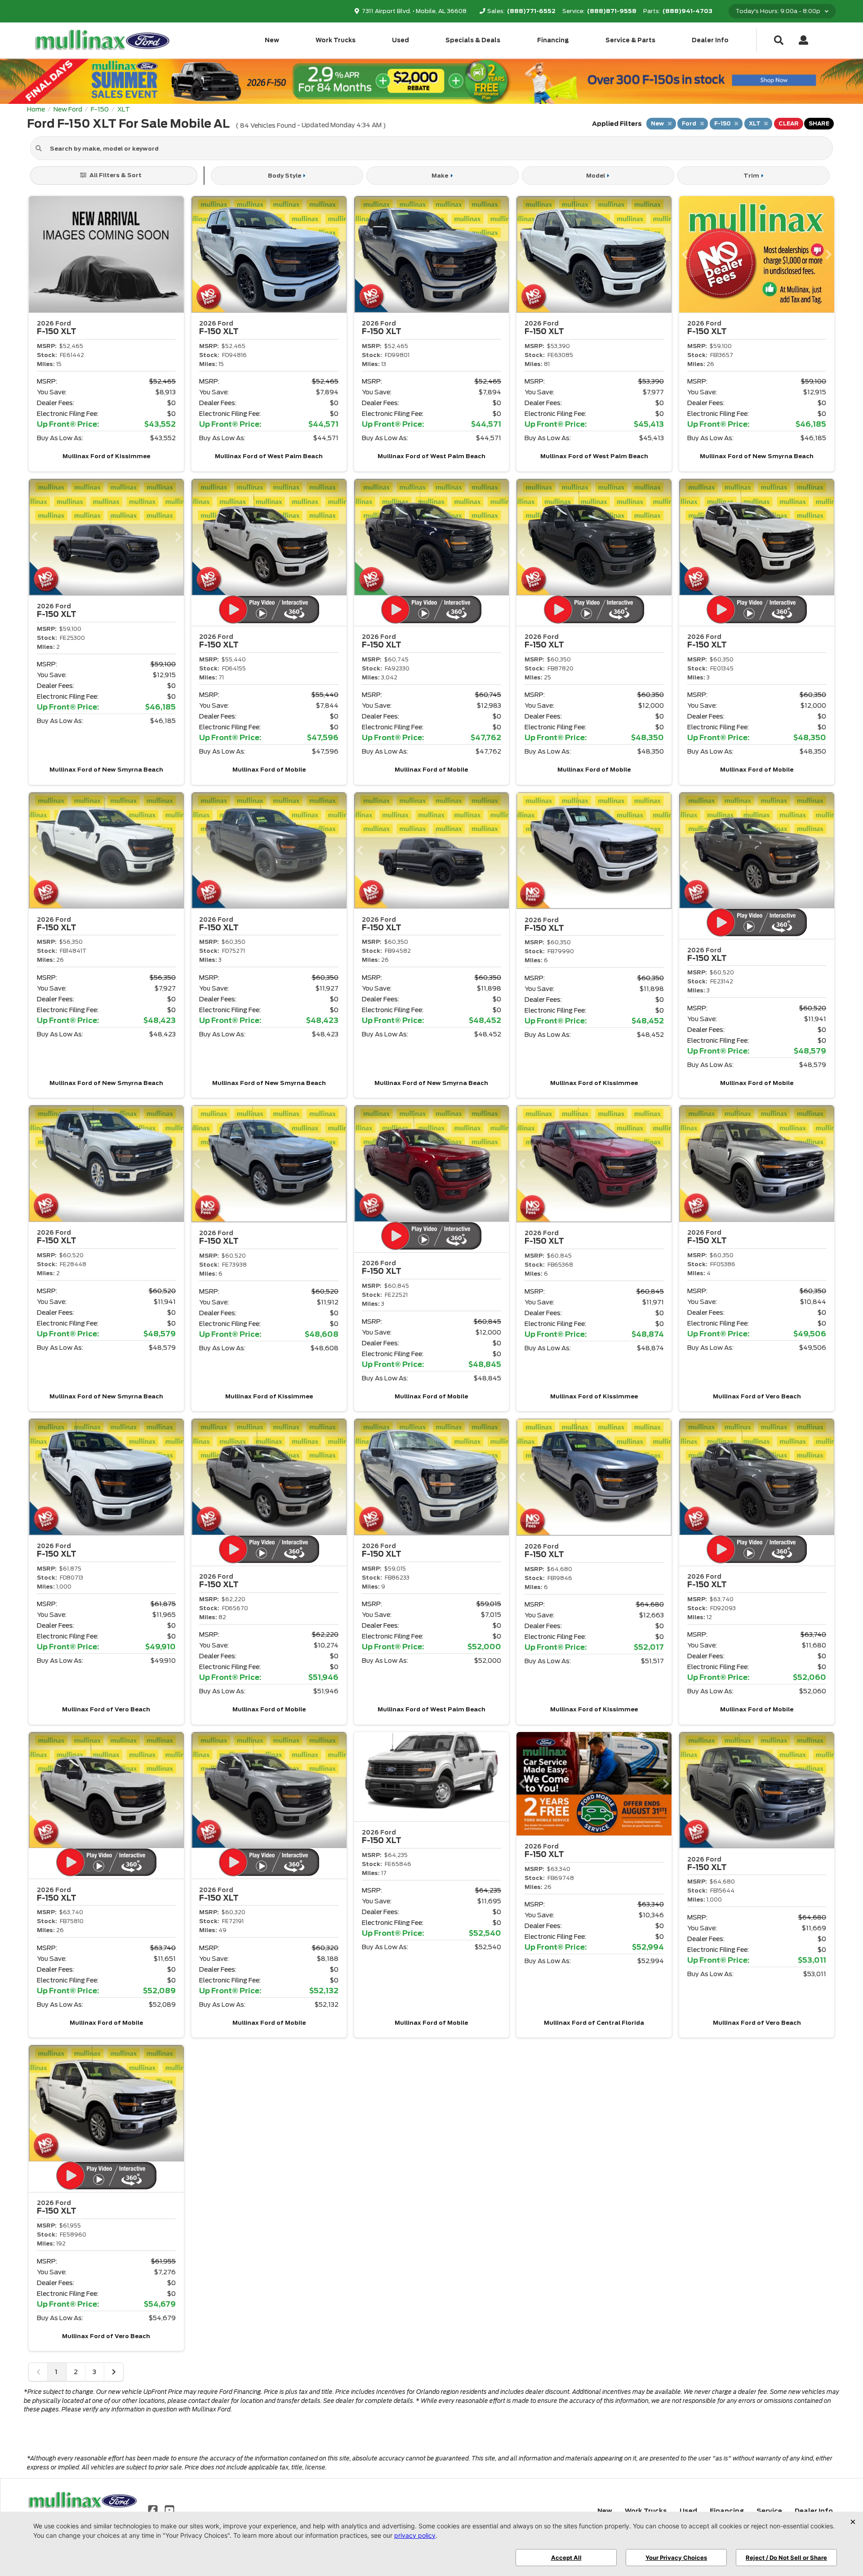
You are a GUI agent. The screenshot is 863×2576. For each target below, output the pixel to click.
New (272, 40)
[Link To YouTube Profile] (169, 2509)
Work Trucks (336, 40)
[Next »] (114, 2372)
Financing (553, 40)
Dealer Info (710, 40)
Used (400, 40)
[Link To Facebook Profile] (154, 2509)
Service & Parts (630, 40)
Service (769, 2511)
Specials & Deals (473, 40)
